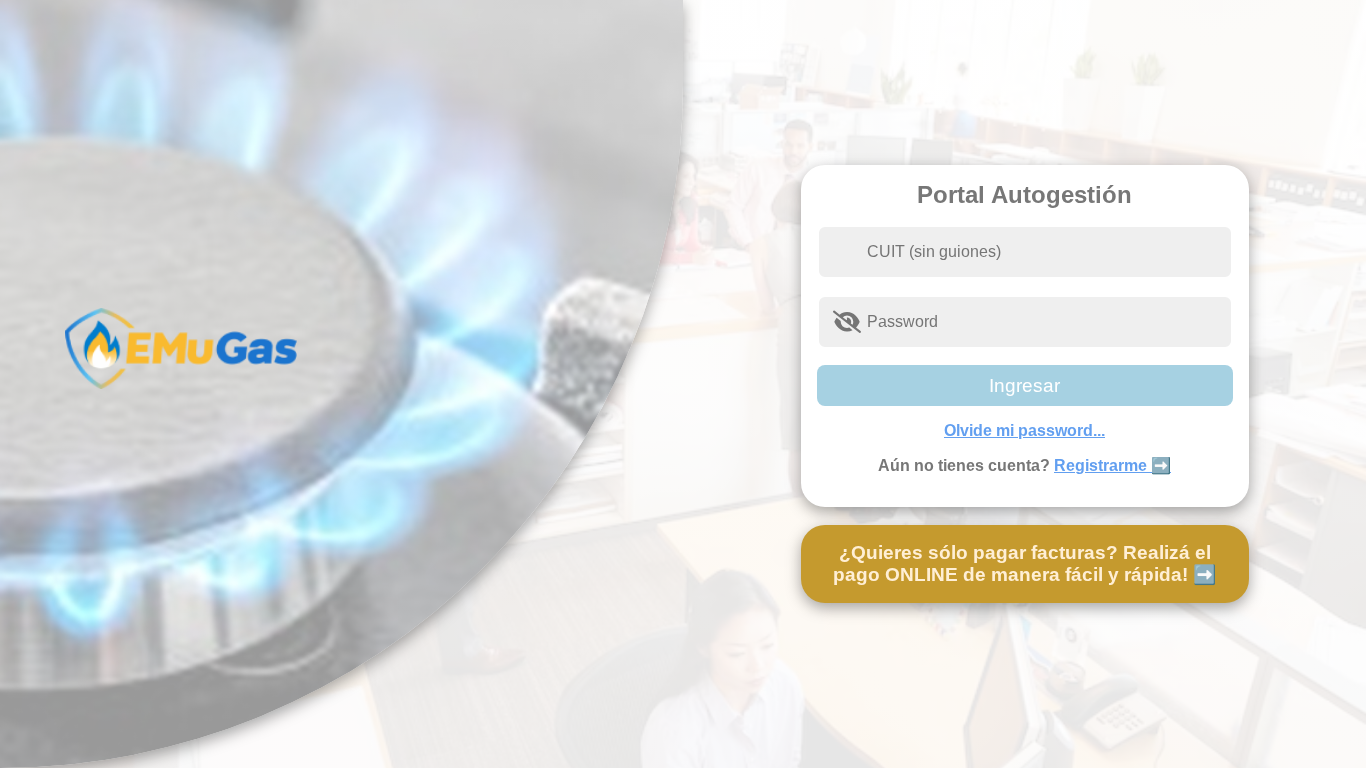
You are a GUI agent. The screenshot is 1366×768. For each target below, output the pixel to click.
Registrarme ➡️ (1112, 465)
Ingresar (1024, 385)
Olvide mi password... (1024, 430)
